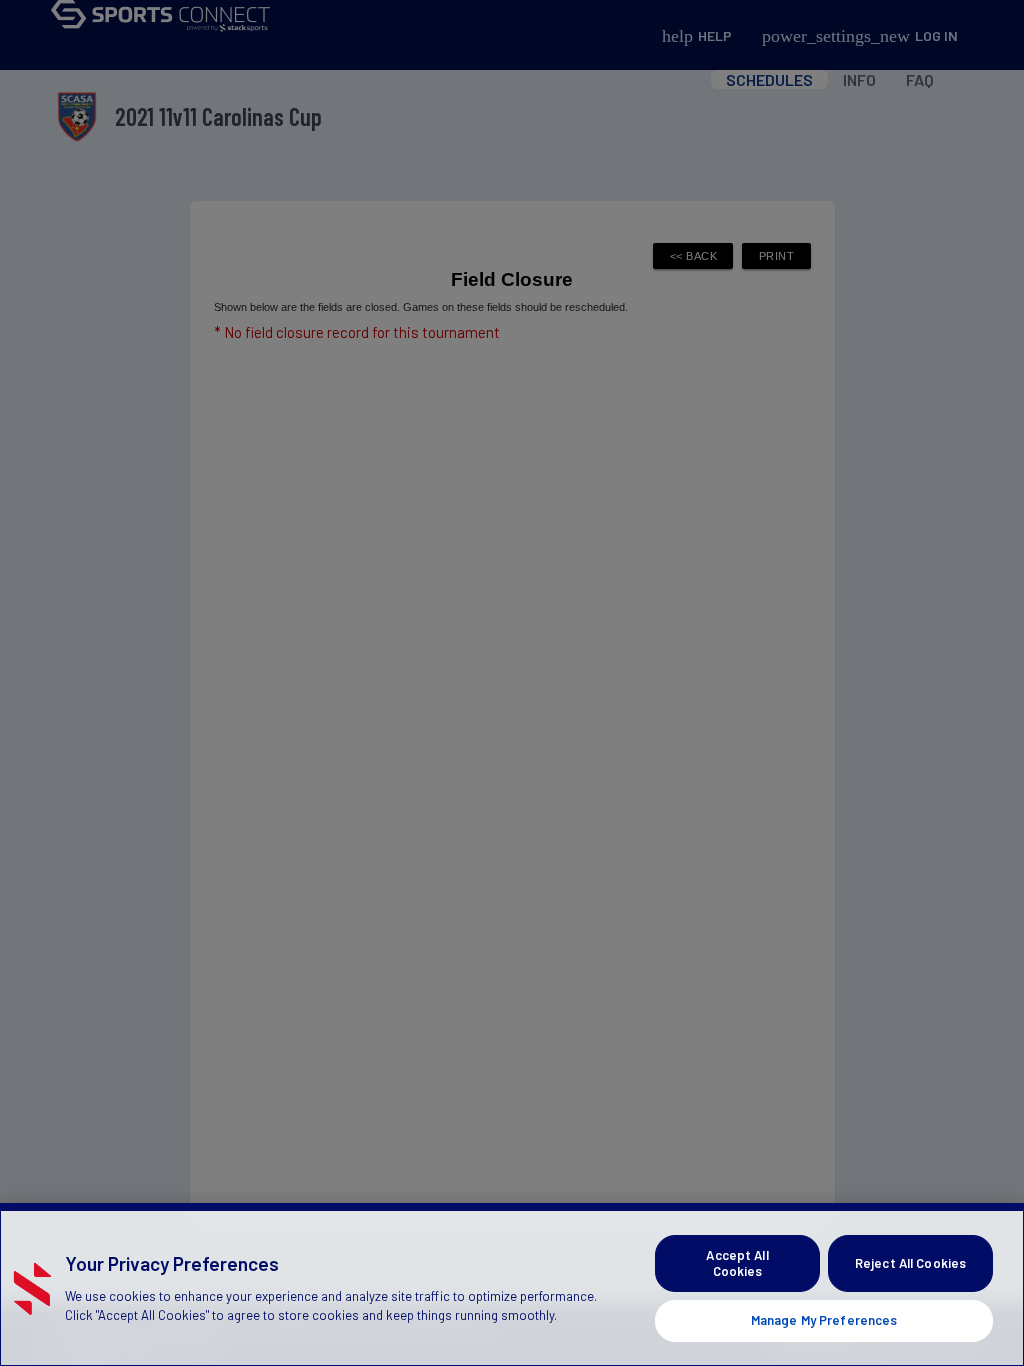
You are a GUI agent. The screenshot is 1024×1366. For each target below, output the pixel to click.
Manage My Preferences (824, 1320)
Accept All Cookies (737, 1263)
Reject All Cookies (910, 1263)
